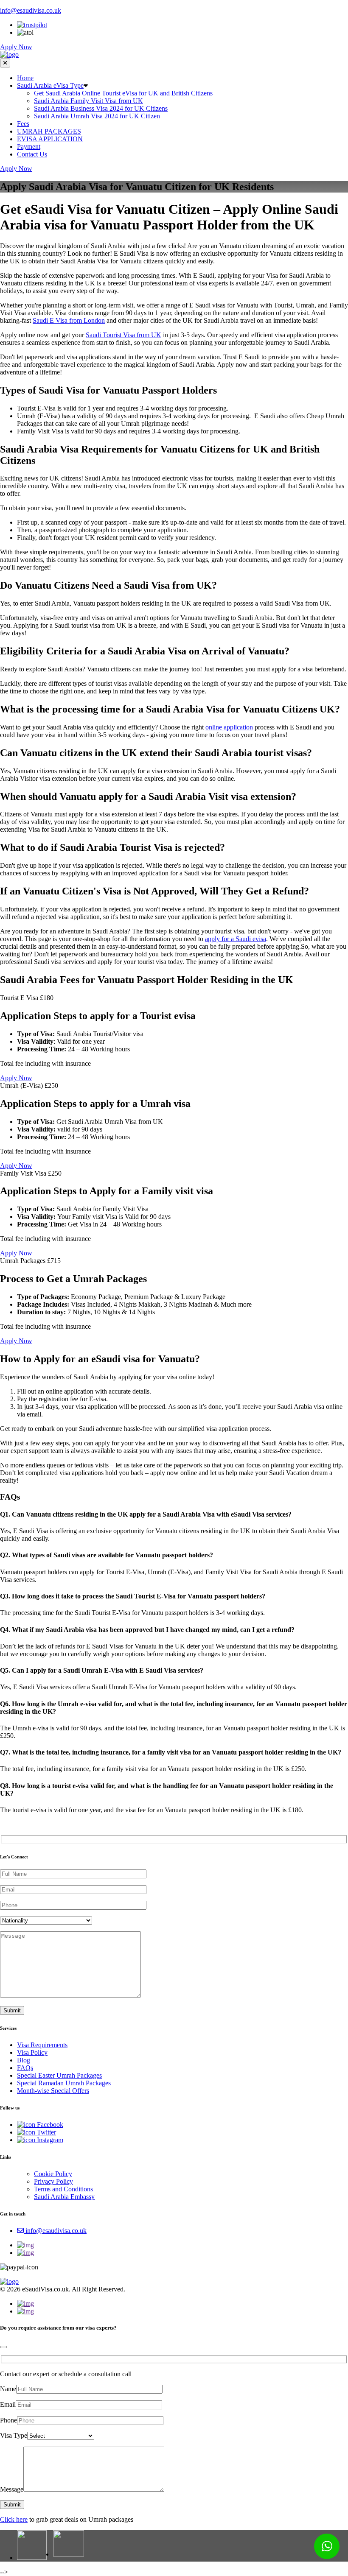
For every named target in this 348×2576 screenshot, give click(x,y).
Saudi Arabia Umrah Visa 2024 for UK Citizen (97, 116)
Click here (14, 2519)
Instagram (49, 2140)
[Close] (3, 2347)
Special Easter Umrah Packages (59, 2075)
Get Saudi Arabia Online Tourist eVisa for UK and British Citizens (123, 93)
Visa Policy (32, 2052)
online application (229, 727)
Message (12, 2489)
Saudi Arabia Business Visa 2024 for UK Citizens (101, 108)
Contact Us (32, 154)
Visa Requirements (42, 2045)
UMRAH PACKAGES (49, 131)
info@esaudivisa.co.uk (31, 10)
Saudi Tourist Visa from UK (123, 335)
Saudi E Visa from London (69, 320)
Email (8, 2404)
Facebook (49, 2125)
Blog (24, 2060)
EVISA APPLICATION (50, 139)
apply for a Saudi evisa (236, 939)
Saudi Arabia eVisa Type (50, 85)
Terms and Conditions (63, 2189)
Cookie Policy (53, 2174)
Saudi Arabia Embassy (64, 2197)
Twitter (46, 2132)
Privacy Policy (53, 2181)
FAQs (25, 2068)
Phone (8, 2420)
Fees (23, 124)
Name (8, 2389)
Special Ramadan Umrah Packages (64, 2083)
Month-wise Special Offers (53, 2091)
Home (25, 78)
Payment (29, 147)
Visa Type (14, 2435)
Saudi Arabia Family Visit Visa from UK (88, 101)
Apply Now (16, 47)
